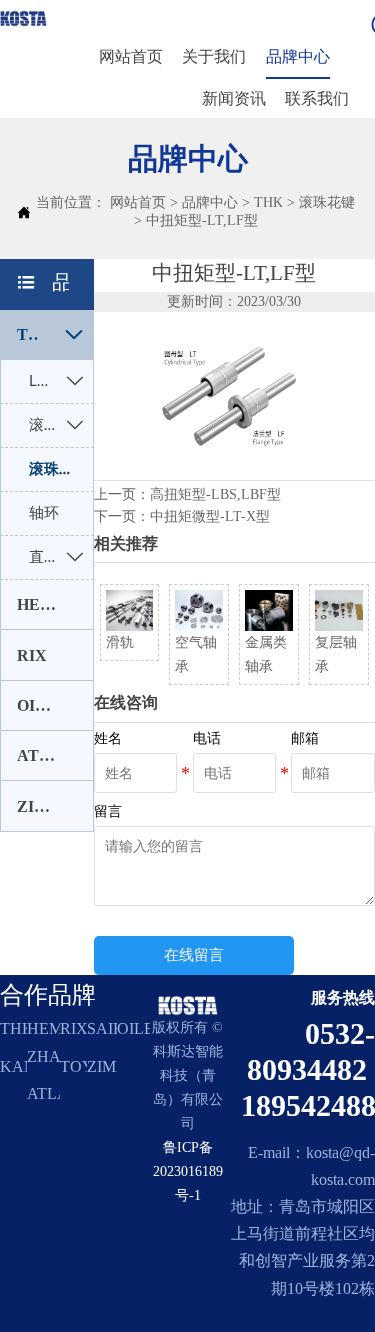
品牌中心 (210, 202)
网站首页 (138, 202)
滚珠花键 (327, 202)
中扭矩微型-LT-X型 (210, 516)
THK (268, 202)
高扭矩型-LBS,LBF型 (215, 494)
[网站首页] (23, 18)
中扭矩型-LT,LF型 (202, 220)
